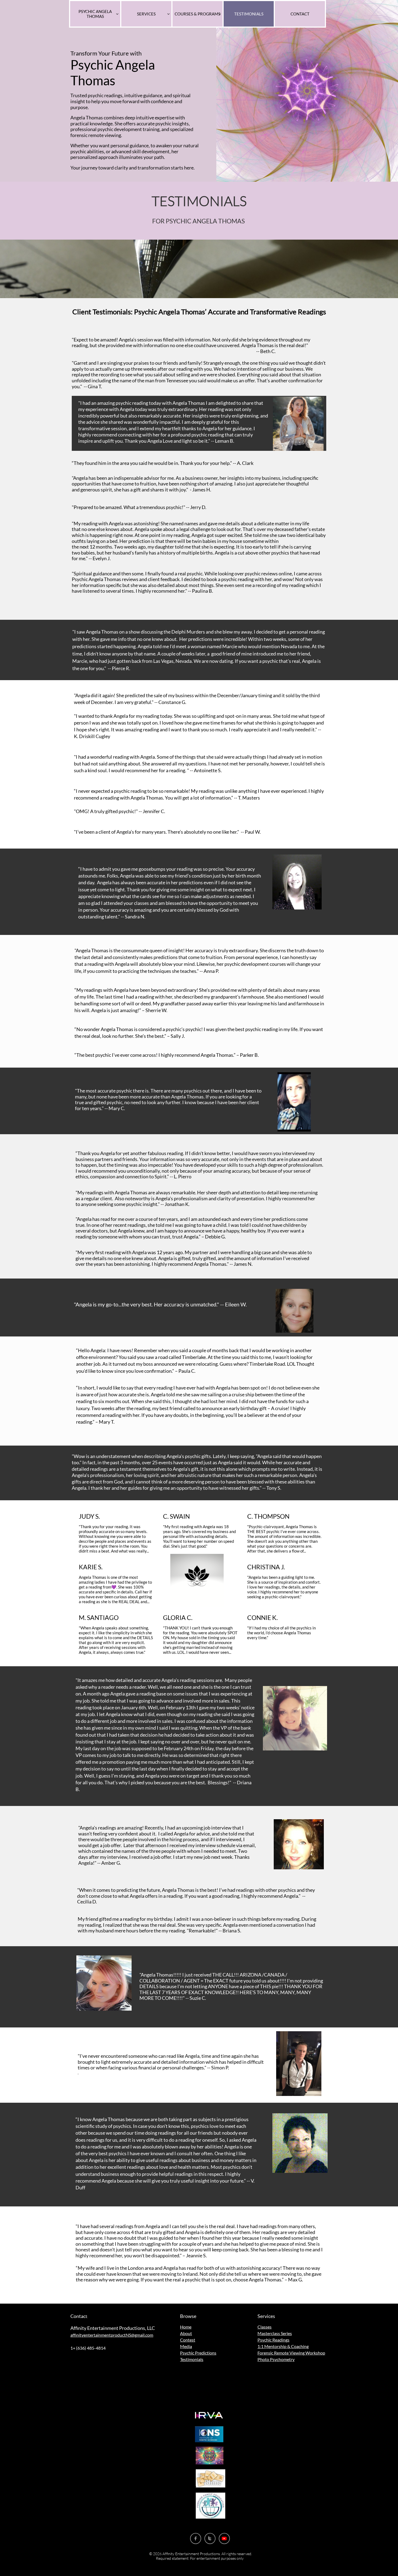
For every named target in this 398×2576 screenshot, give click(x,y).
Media (186, 2346)
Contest (188, 2340)
